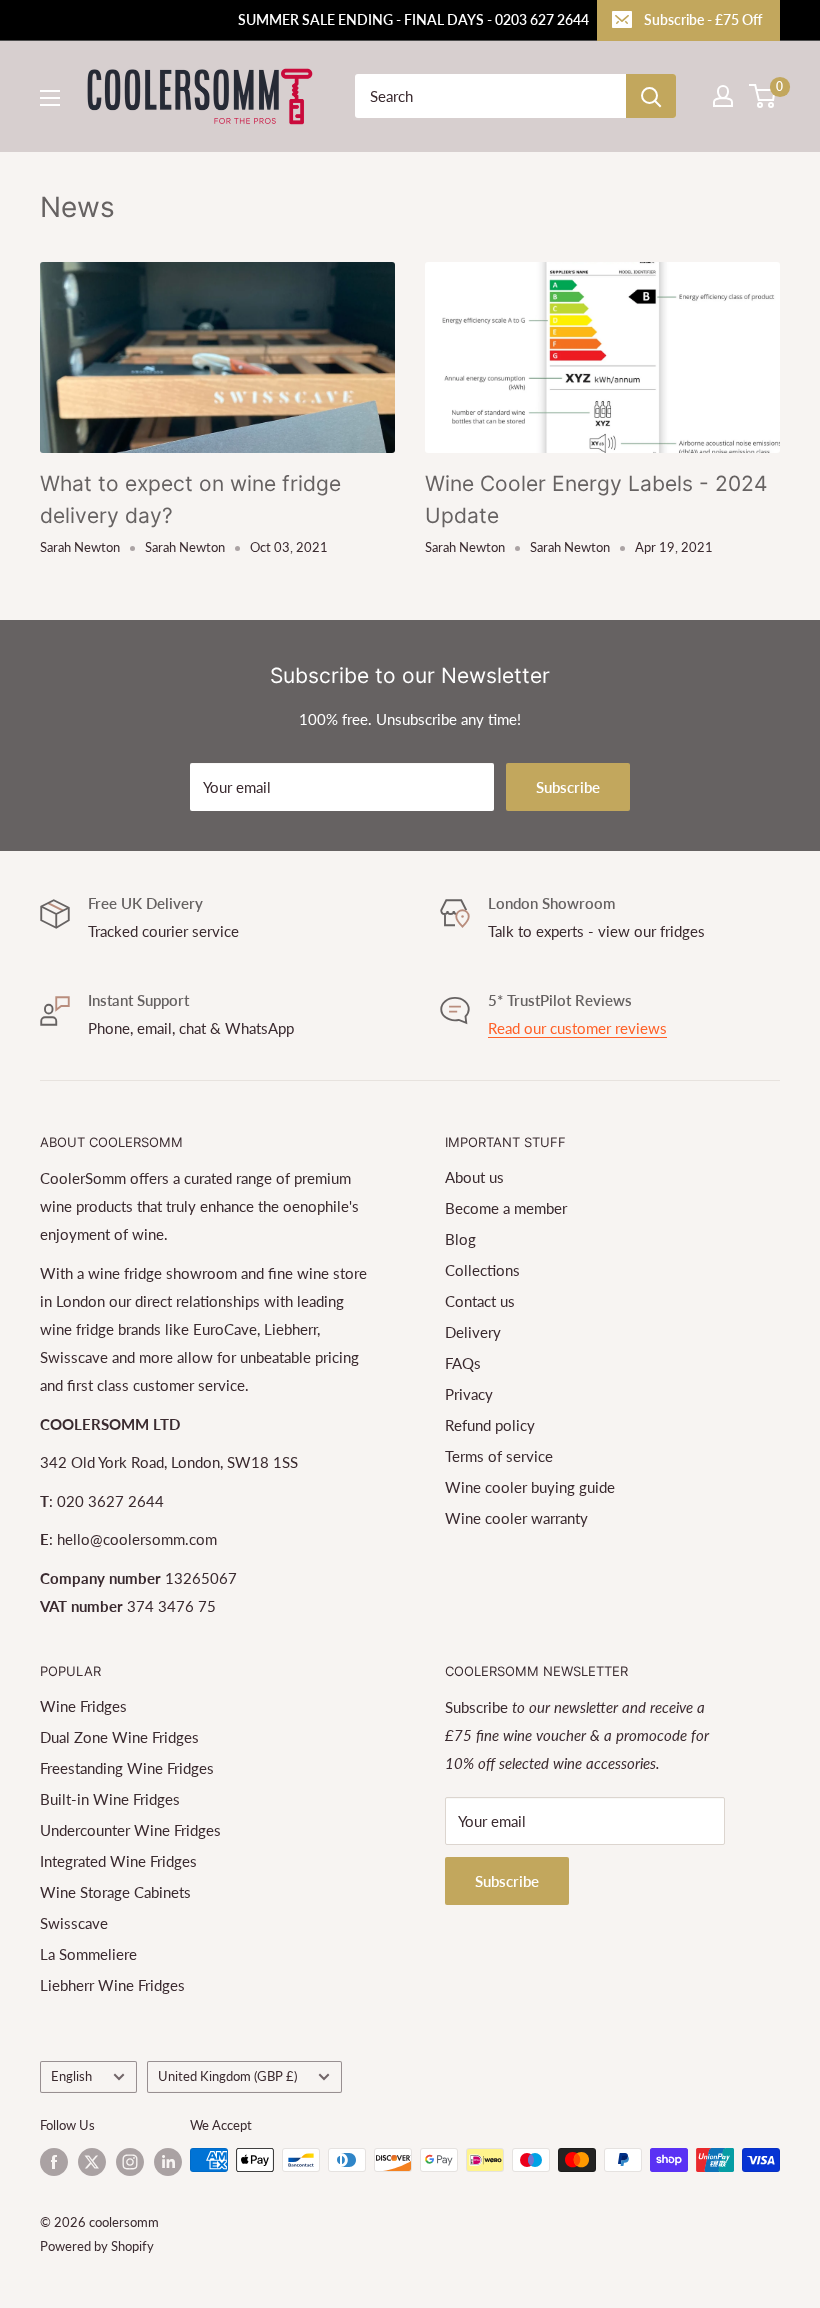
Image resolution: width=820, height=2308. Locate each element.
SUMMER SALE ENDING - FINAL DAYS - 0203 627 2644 (413, 19)
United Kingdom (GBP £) (227, 2076)
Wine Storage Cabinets (115, 1892)
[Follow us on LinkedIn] (168, 2162)
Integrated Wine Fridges (118, 1861)
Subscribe (568, 787)
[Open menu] (50, 98)
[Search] (651, 96)
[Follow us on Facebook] (54, 2162)
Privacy (469, 1394)
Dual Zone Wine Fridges (119, 1737)
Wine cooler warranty (516, 1518)
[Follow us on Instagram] (130, 2162)
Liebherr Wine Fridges (112, 1985)
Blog (460, 1239)
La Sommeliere (88, 1954)
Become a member (506, 1208)
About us (474, 1177)
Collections (482, 1270)
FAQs (463, 1363)
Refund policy (490, 1425)
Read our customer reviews (577, 1028)
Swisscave (74, 1923)
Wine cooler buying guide (530, 1487)
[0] (763, 96)
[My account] (723, 96)
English (71, 2076)
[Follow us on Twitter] (92, 2162)
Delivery (473, 1332)
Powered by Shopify (97, 2246)
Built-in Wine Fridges (110, 1799)
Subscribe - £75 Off (703, 19)
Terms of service (499, 1456)
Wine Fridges (83, 1706)
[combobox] (490, 96)
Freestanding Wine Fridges (127, 1768)
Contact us (480, 1301)
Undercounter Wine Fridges (130, 1830)
